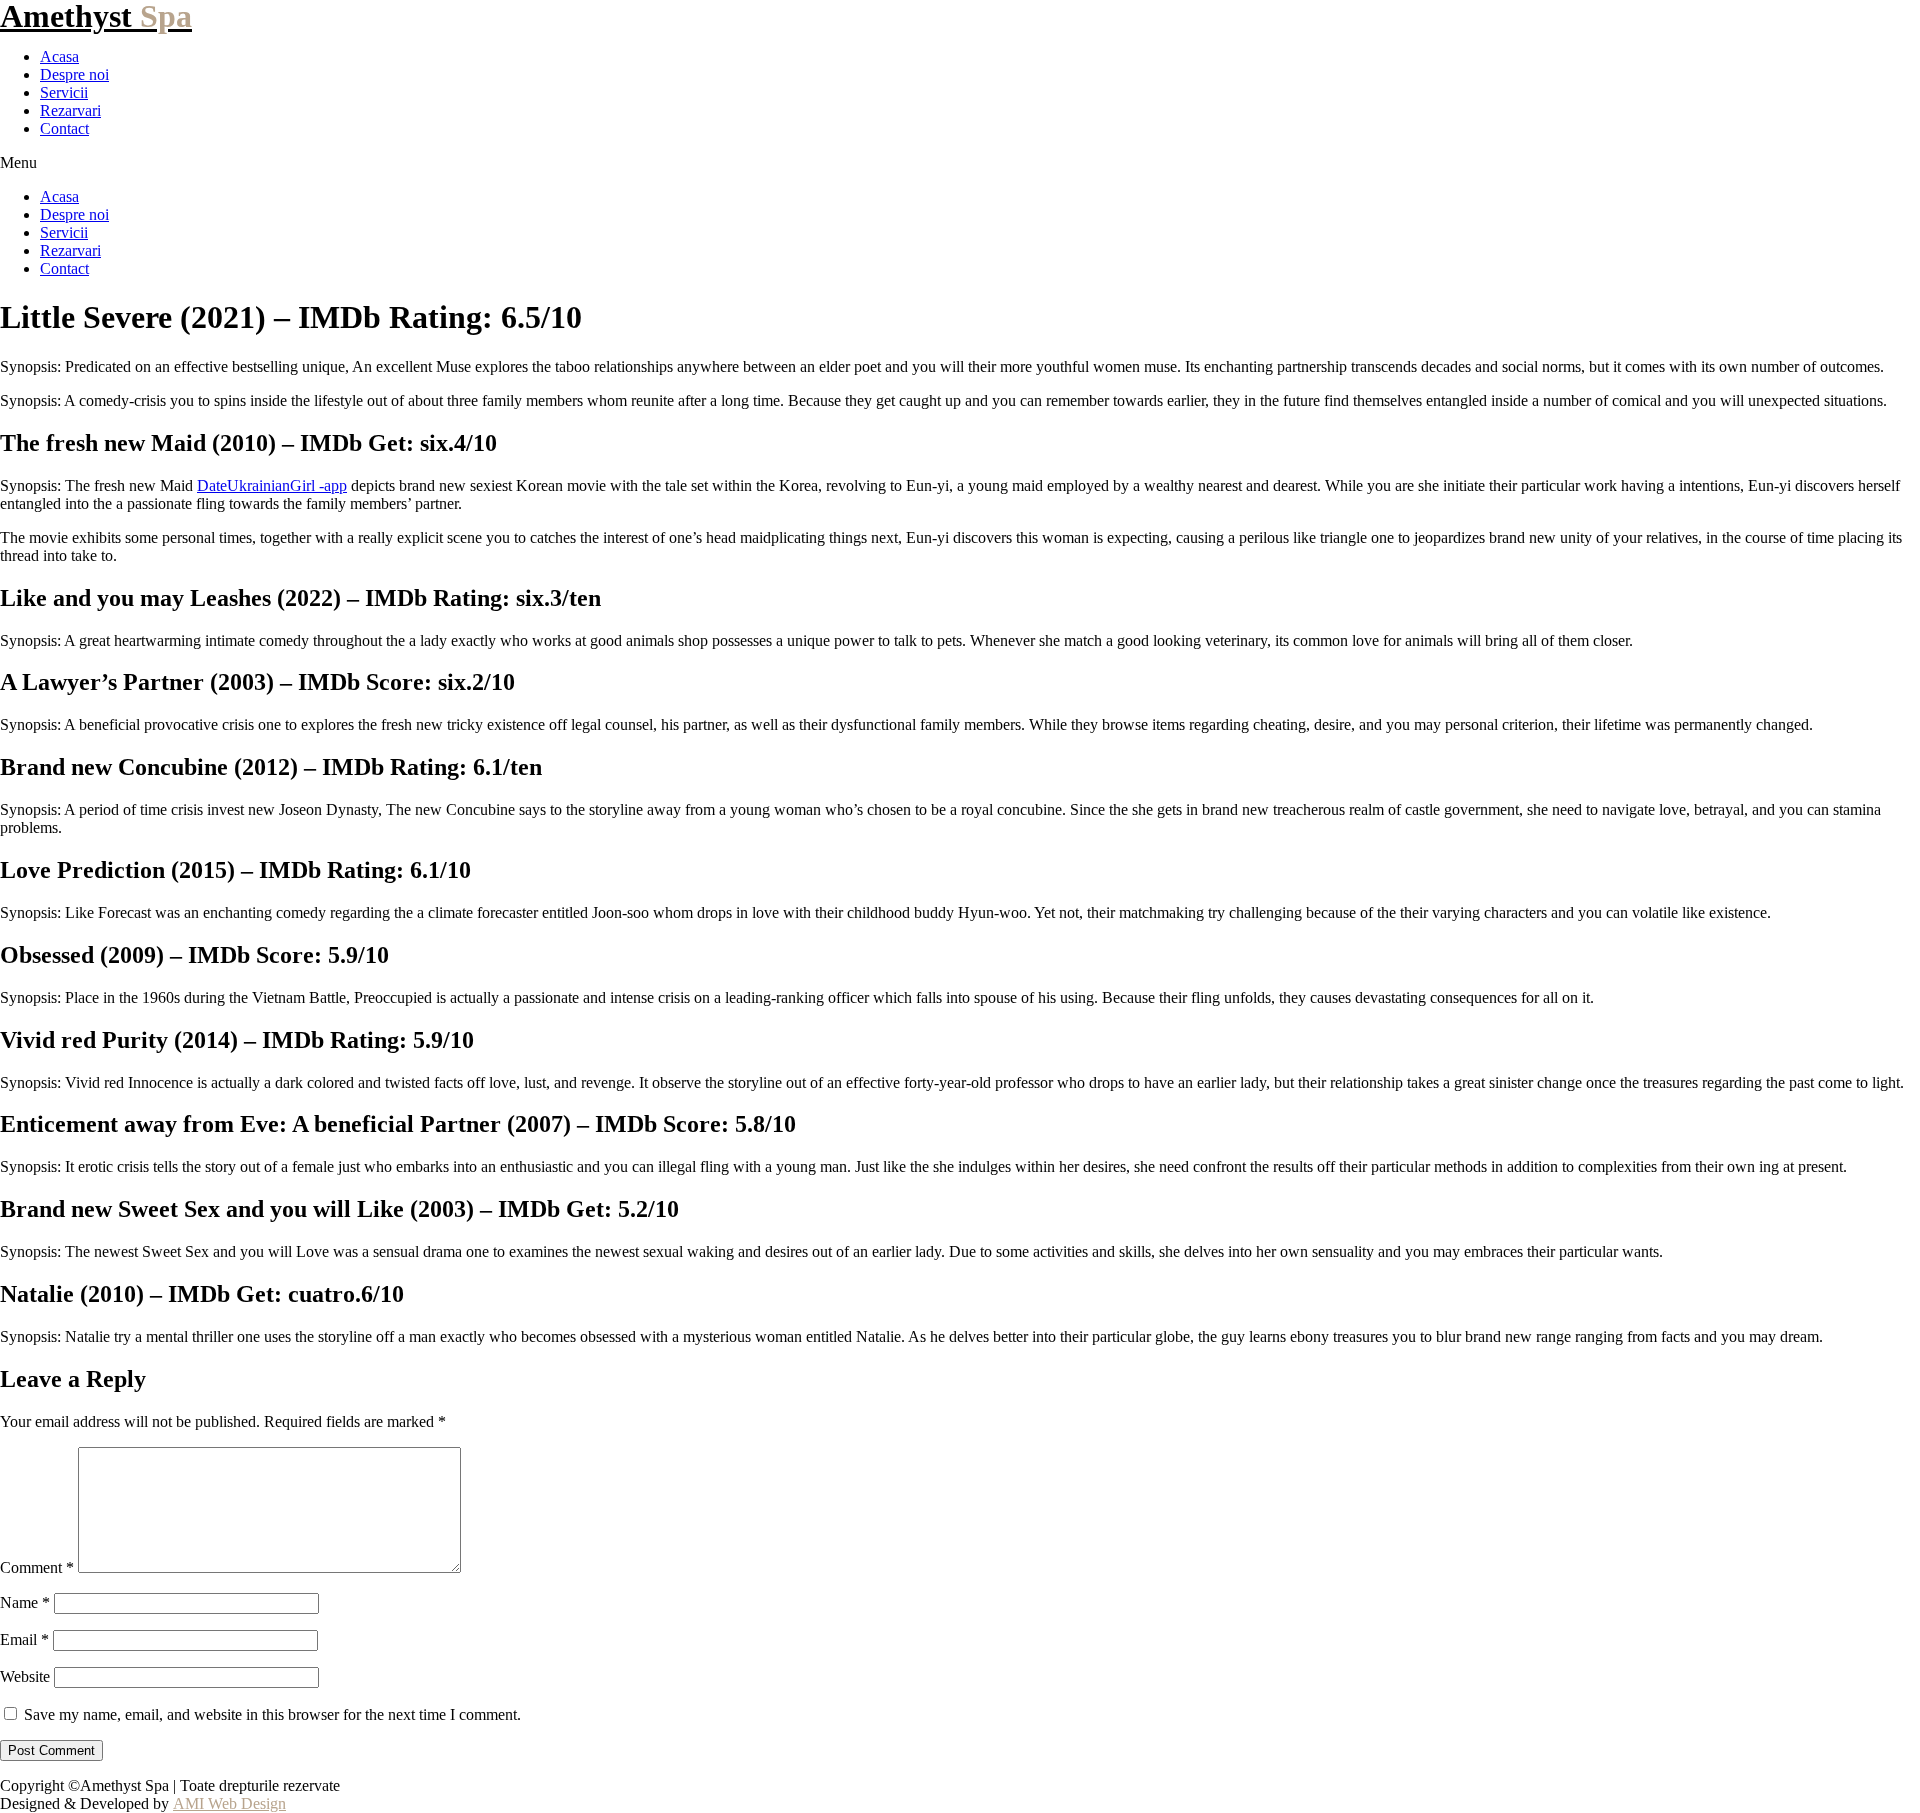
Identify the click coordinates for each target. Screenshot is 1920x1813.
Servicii (64, 92)
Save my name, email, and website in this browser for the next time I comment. (272, 1714)
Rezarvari (70, 110)
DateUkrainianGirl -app (272, 485)
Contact (64, 128)
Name (25, 1602)
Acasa (59, 56)
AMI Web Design (229, 1803)
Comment (37, 1567)
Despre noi (74, 74)
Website (25, 1676)
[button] (960, 163)
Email (24, 1639)
